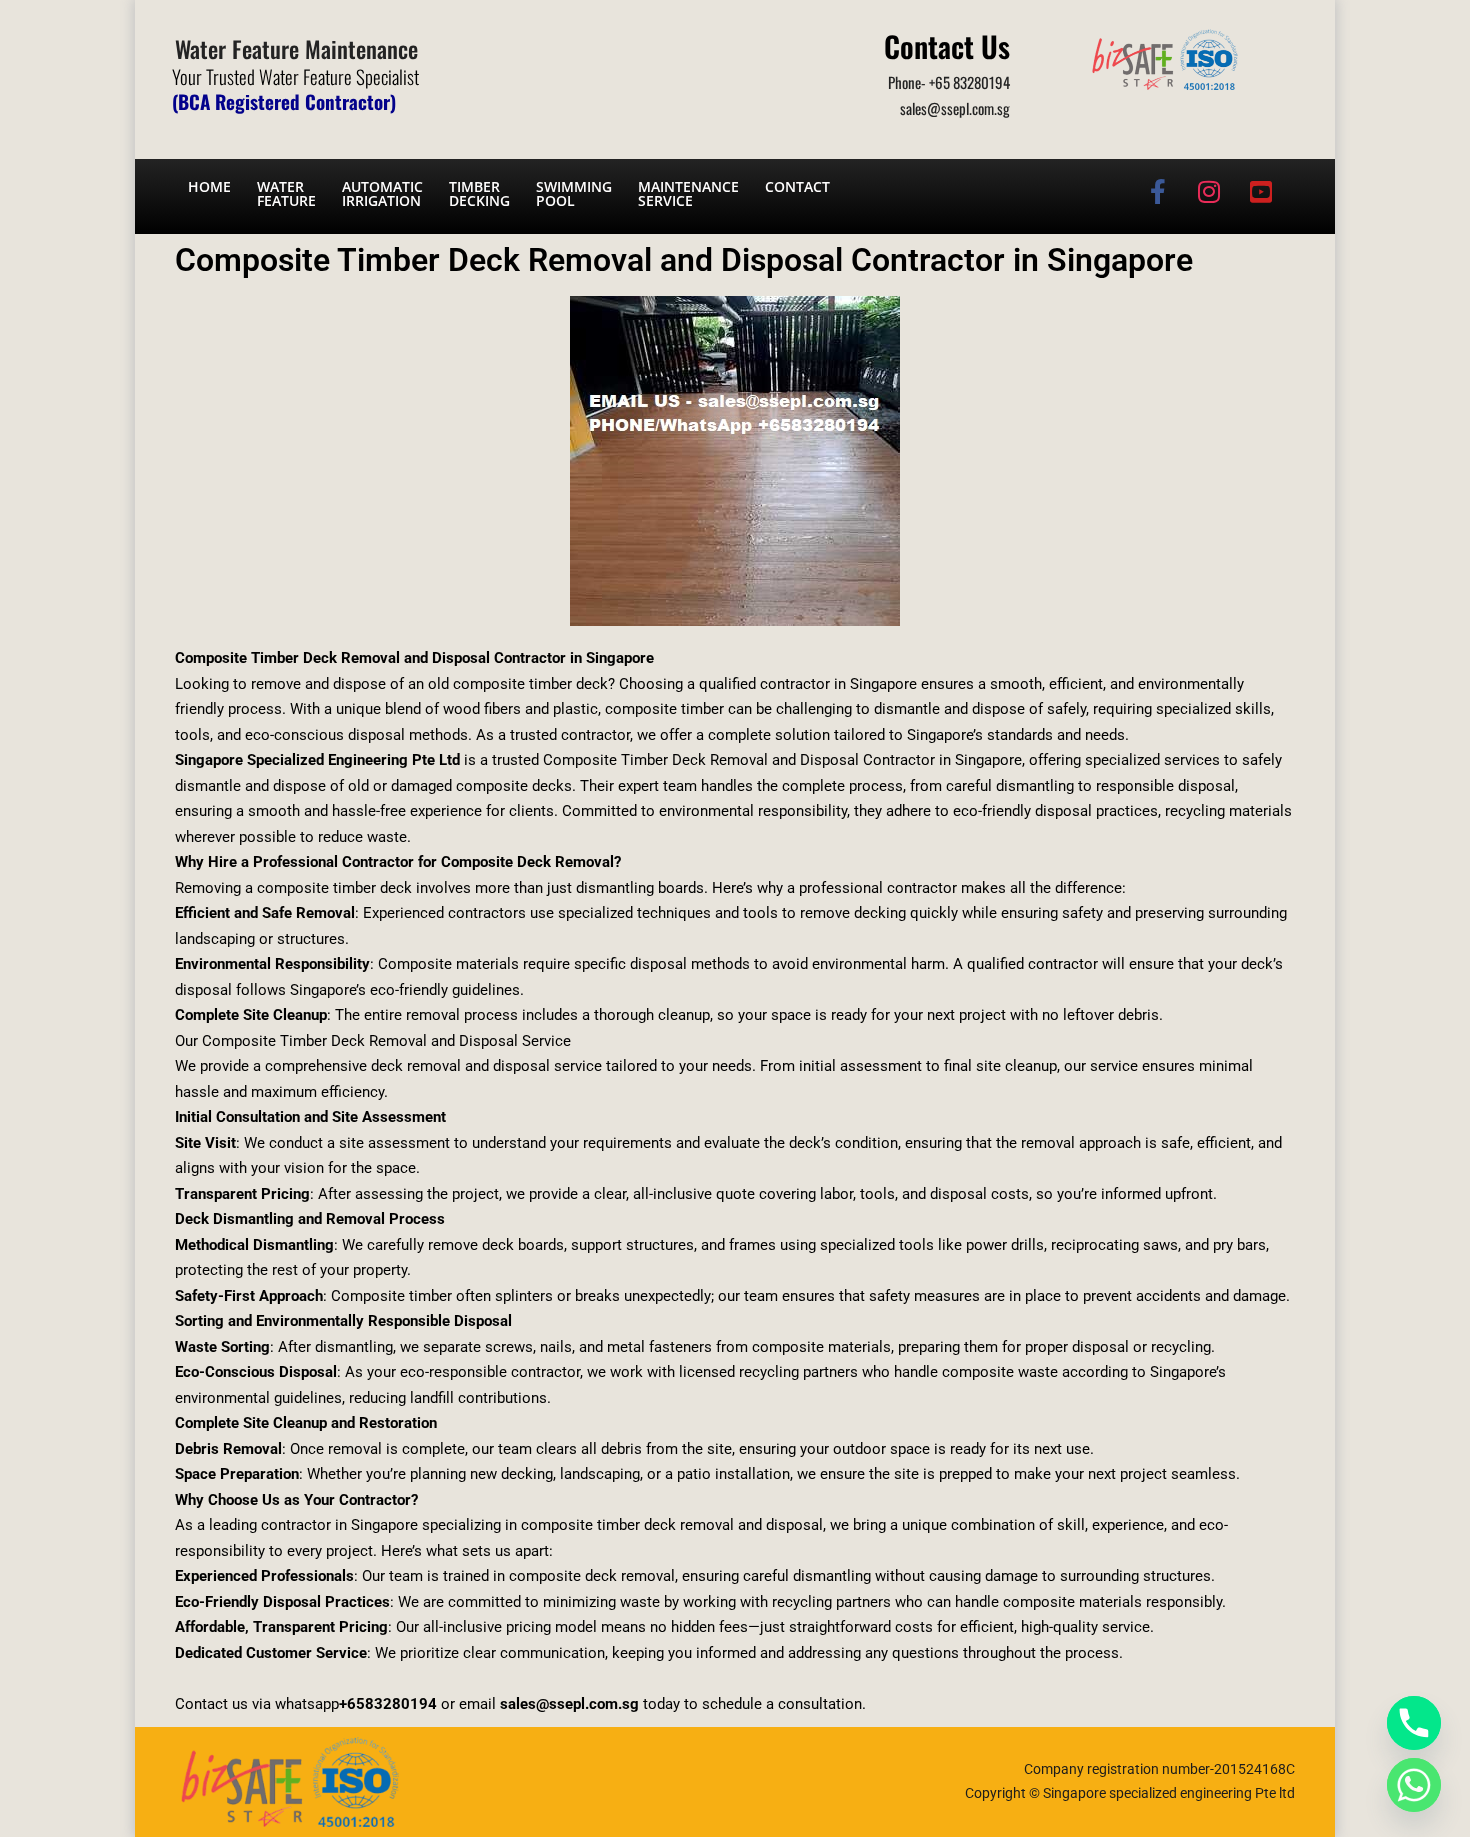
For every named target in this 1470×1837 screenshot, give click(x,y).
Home (209, 186)
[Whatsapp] (1414, 1785)
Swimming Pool (574, 193)
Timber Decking (479, 193)
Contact (797, 186)
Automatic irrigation (382, 193)
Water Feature (286, 193)
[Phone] (1414, 1723)
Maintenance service (688, 193)
